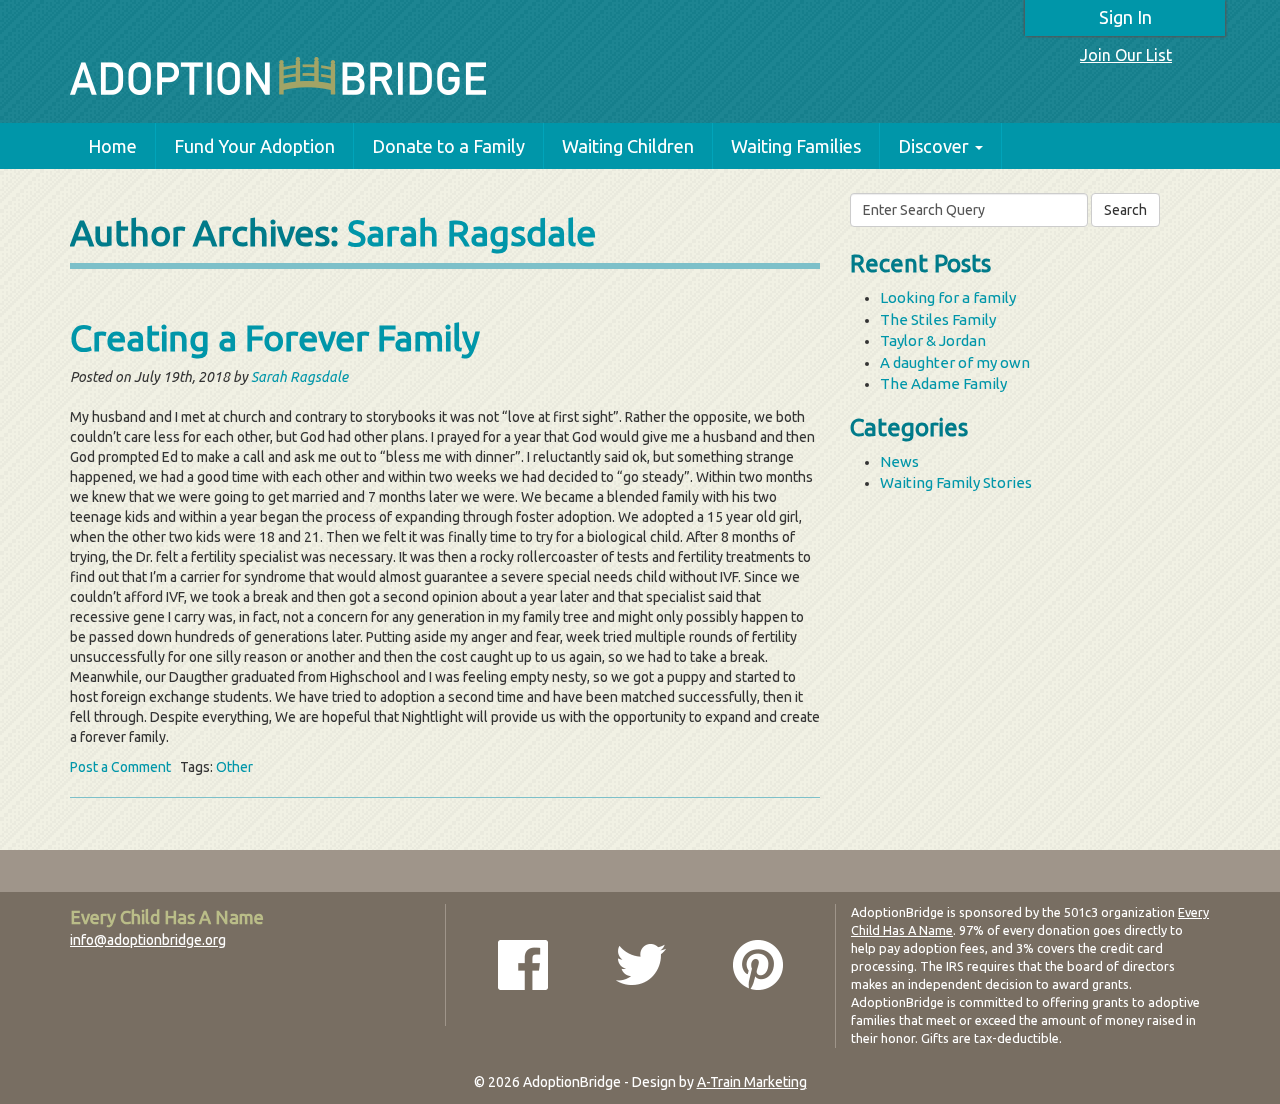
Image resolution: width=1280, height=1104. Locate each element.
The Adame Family (943, 383)
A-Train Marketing (752, 1082)
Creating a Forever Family (275, 337)
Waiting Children (628, 146)
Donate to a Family (448, 146)
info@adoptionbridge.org (148, 940)
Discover (933, 146)
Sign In (1125, 17)
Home (112, 146)
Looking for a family (948, 297)
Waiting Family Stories (956, 482)
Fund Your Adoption (254, 146)
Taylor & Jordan (933, 340)
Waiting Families (796, 146)
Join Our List (1126, 55)
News (899, 461)
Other (234, 767)
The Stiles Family (938, 319)
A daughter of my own (955, 362)
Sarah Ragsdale (471, 232)
